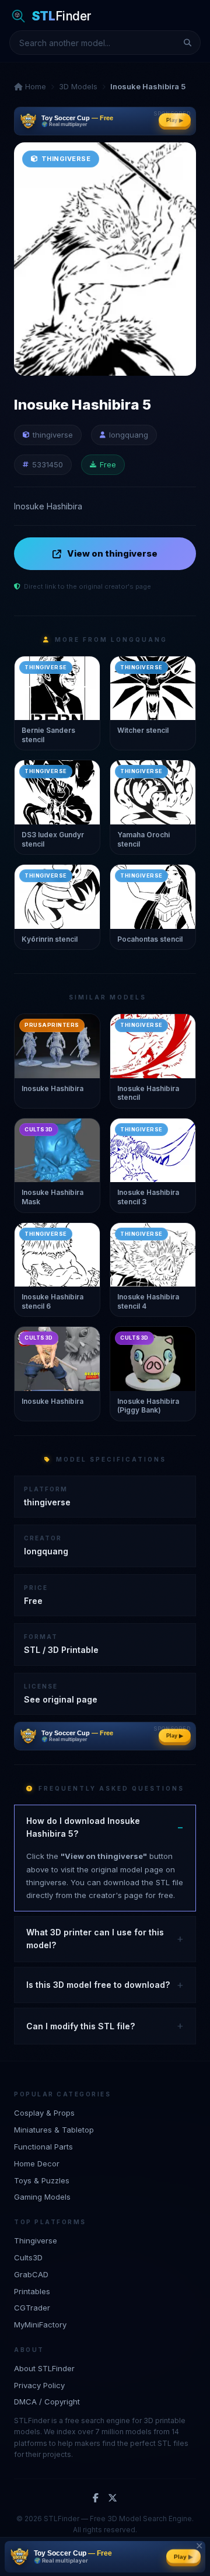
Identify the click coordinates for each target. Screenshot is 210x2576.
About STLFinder (44, 2368)
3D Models (78, 86)
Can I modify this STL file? (80, 2026)
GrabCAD (31, 2274)
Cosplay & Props (44, 2113)
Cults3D (28, 2257)
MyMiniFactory (40, 2325)
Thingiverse (36, 2241)
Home (34, 86)
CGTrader (32, 2308)
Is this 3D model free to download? (98, 1985)
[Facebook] (96, 2498)
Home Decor (37, 2163)
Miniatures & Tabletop (54, 2130)
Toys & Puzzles (42, 2180)
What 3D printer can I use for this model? (95, 1939)
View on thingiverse (112, 553)
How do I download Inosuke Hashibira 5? (83, 1827)
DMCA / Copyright (47, 2402)
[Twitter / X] (113, 2498)
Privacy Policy (39, 2385)
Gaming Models (42, 2197)
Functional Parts (43, 2147)
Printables (32, 2291)
